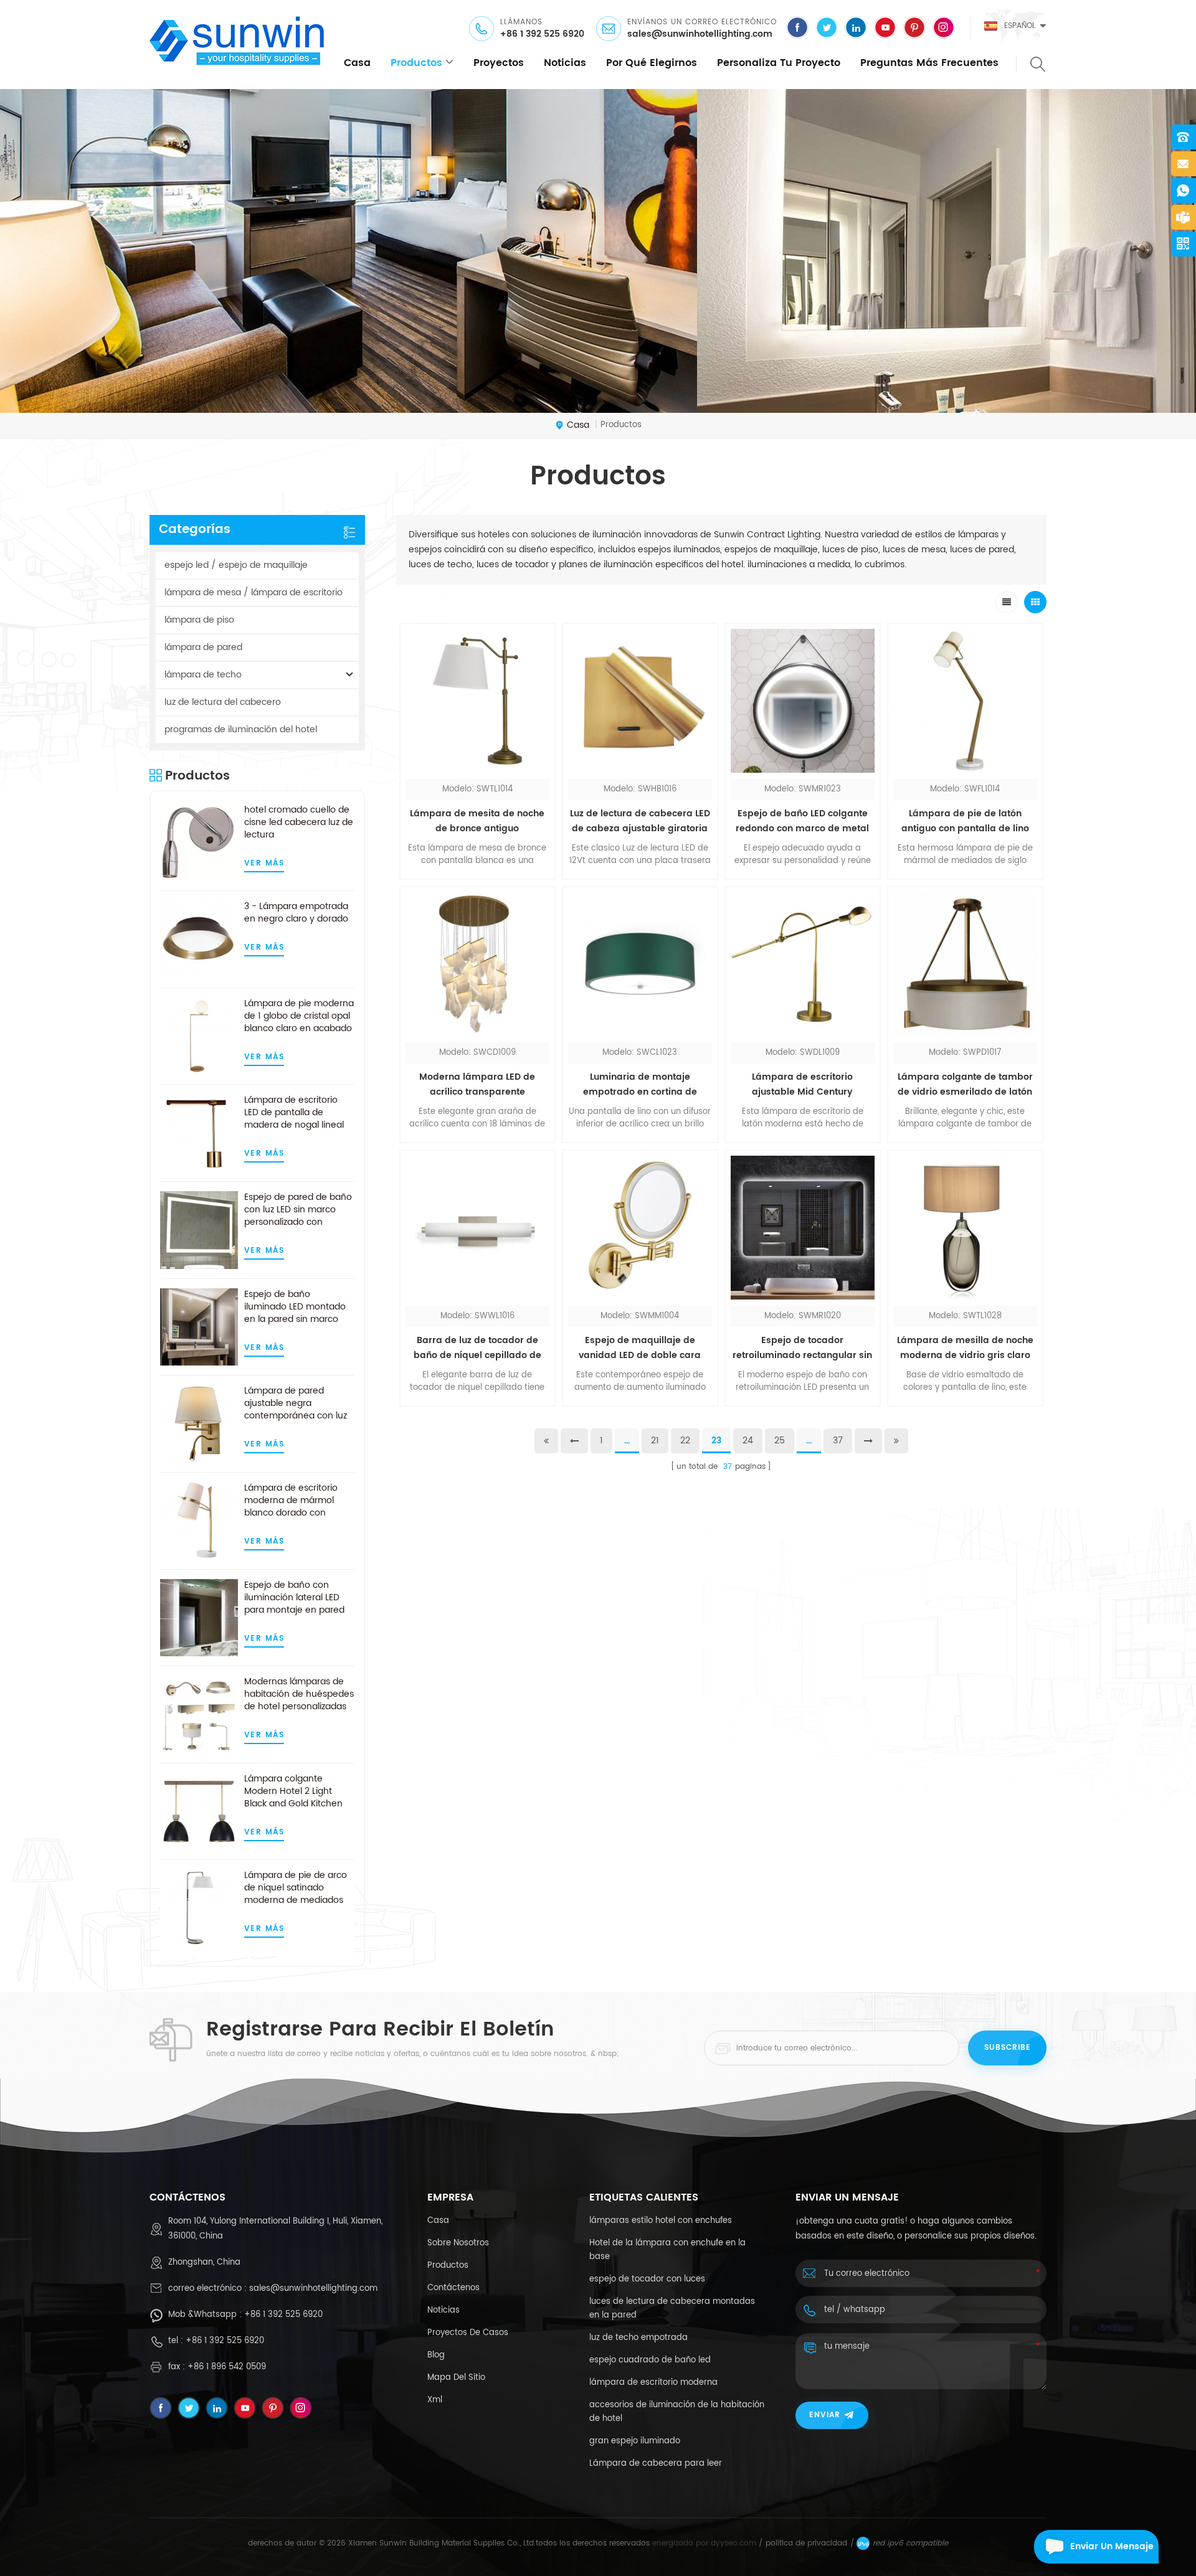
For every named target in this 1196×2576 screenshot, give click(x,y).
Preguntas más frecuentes (929, 63)
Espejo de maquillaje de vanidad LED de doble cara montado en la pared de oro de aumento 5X (640, 1348)
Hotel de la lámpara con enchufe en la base (667, 2250)
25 (780, 1441)
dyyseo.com (733, 2543)
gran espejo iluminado (635, 2441)
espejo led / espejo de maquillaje (236, 565)
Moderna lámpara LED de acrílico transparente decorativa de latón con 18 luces (477, 1085)
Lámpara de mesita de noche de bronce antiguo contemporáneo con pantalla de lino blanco (477, 821)
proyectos (499, 63)
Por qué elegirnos (652, 63)
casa (357, 63)
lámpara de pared (203, 647)
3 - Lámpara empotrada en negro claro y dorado (296, 913)
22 (685, 1441)
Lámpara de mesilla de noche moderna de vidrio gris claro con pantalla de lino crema (965, 1348)
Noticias (565, 63)
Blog (436, 2355)
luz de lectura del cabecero (223, 702)
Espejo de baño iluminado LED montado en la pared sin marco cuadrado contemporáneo (295, 1307)
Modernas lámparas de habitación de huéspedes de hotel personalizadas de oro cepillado (299, 1694)
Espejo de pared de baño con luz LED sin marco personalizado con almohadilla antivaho (298, 1210)
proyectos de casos (468, 2333)
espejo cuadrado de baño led (650, 2360)
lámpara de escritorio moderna (653, 2383)
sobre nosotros (458, 2243)
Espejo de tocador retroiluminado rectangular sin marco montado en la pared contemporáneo (802, 1348)
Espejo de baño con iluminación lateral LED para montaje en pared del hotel (294, 1598)
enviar (825, 2415)
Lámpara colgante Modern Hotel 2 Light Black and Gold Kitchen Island (293, 1791)
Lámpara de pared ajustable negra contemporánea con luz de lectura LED (296, 1404)
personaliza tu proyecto (779, 63)
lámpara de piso (199, 620)
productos (416, 63)
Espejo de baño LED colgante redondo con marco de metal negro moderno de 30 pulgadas (802, 821)
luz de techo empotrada (638, 2338)
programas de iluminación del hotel (241, 729)
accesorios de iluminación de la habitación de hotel (677, 2412)
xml (435, 2400)
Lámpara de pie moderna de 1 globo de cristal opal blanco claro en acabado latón (299, 1016)
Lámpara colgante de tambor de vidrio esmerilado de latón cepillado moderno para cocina (965, 1085)
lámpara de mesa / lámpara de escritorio (254, 592)
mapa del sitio (456, 2378)
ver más (264, 863)
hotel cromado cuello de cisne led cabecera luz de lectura (299, 823)
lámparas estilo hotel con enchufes (661, 2221)
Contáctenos (453, 2288)
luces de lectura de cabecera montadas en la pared (672, 2309)
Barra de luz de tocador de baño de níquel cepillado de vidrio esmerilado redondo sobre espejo (477, 1348)
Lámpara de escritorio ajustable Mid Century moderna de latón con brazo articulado (802, 1085)
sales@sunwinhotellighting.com (700, 34)
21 (655, 1441)
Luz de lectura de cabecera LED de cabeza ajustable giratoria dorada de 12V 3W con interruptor (640, 821)
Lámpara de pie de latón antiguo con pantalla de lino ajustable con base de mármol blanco (965, 821)
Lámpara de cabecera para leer (656, 2464)
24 (748, 1441)
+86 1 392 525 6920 (542, 34)
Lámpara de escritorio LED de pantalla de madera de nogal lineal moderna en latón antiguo (294, 1113)
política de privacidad (806, 2543)
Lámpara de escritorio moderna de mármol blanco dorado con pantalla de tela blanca (294, 1501)
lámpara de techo (203, 675)
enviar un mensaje (1112, 2546)
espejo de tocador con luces (647, 2279)
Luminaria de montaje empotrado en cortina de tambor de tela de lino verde (640, 1085)
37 (838, 1441)
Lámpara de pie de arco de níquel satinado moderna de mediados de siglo (296, 1888)
